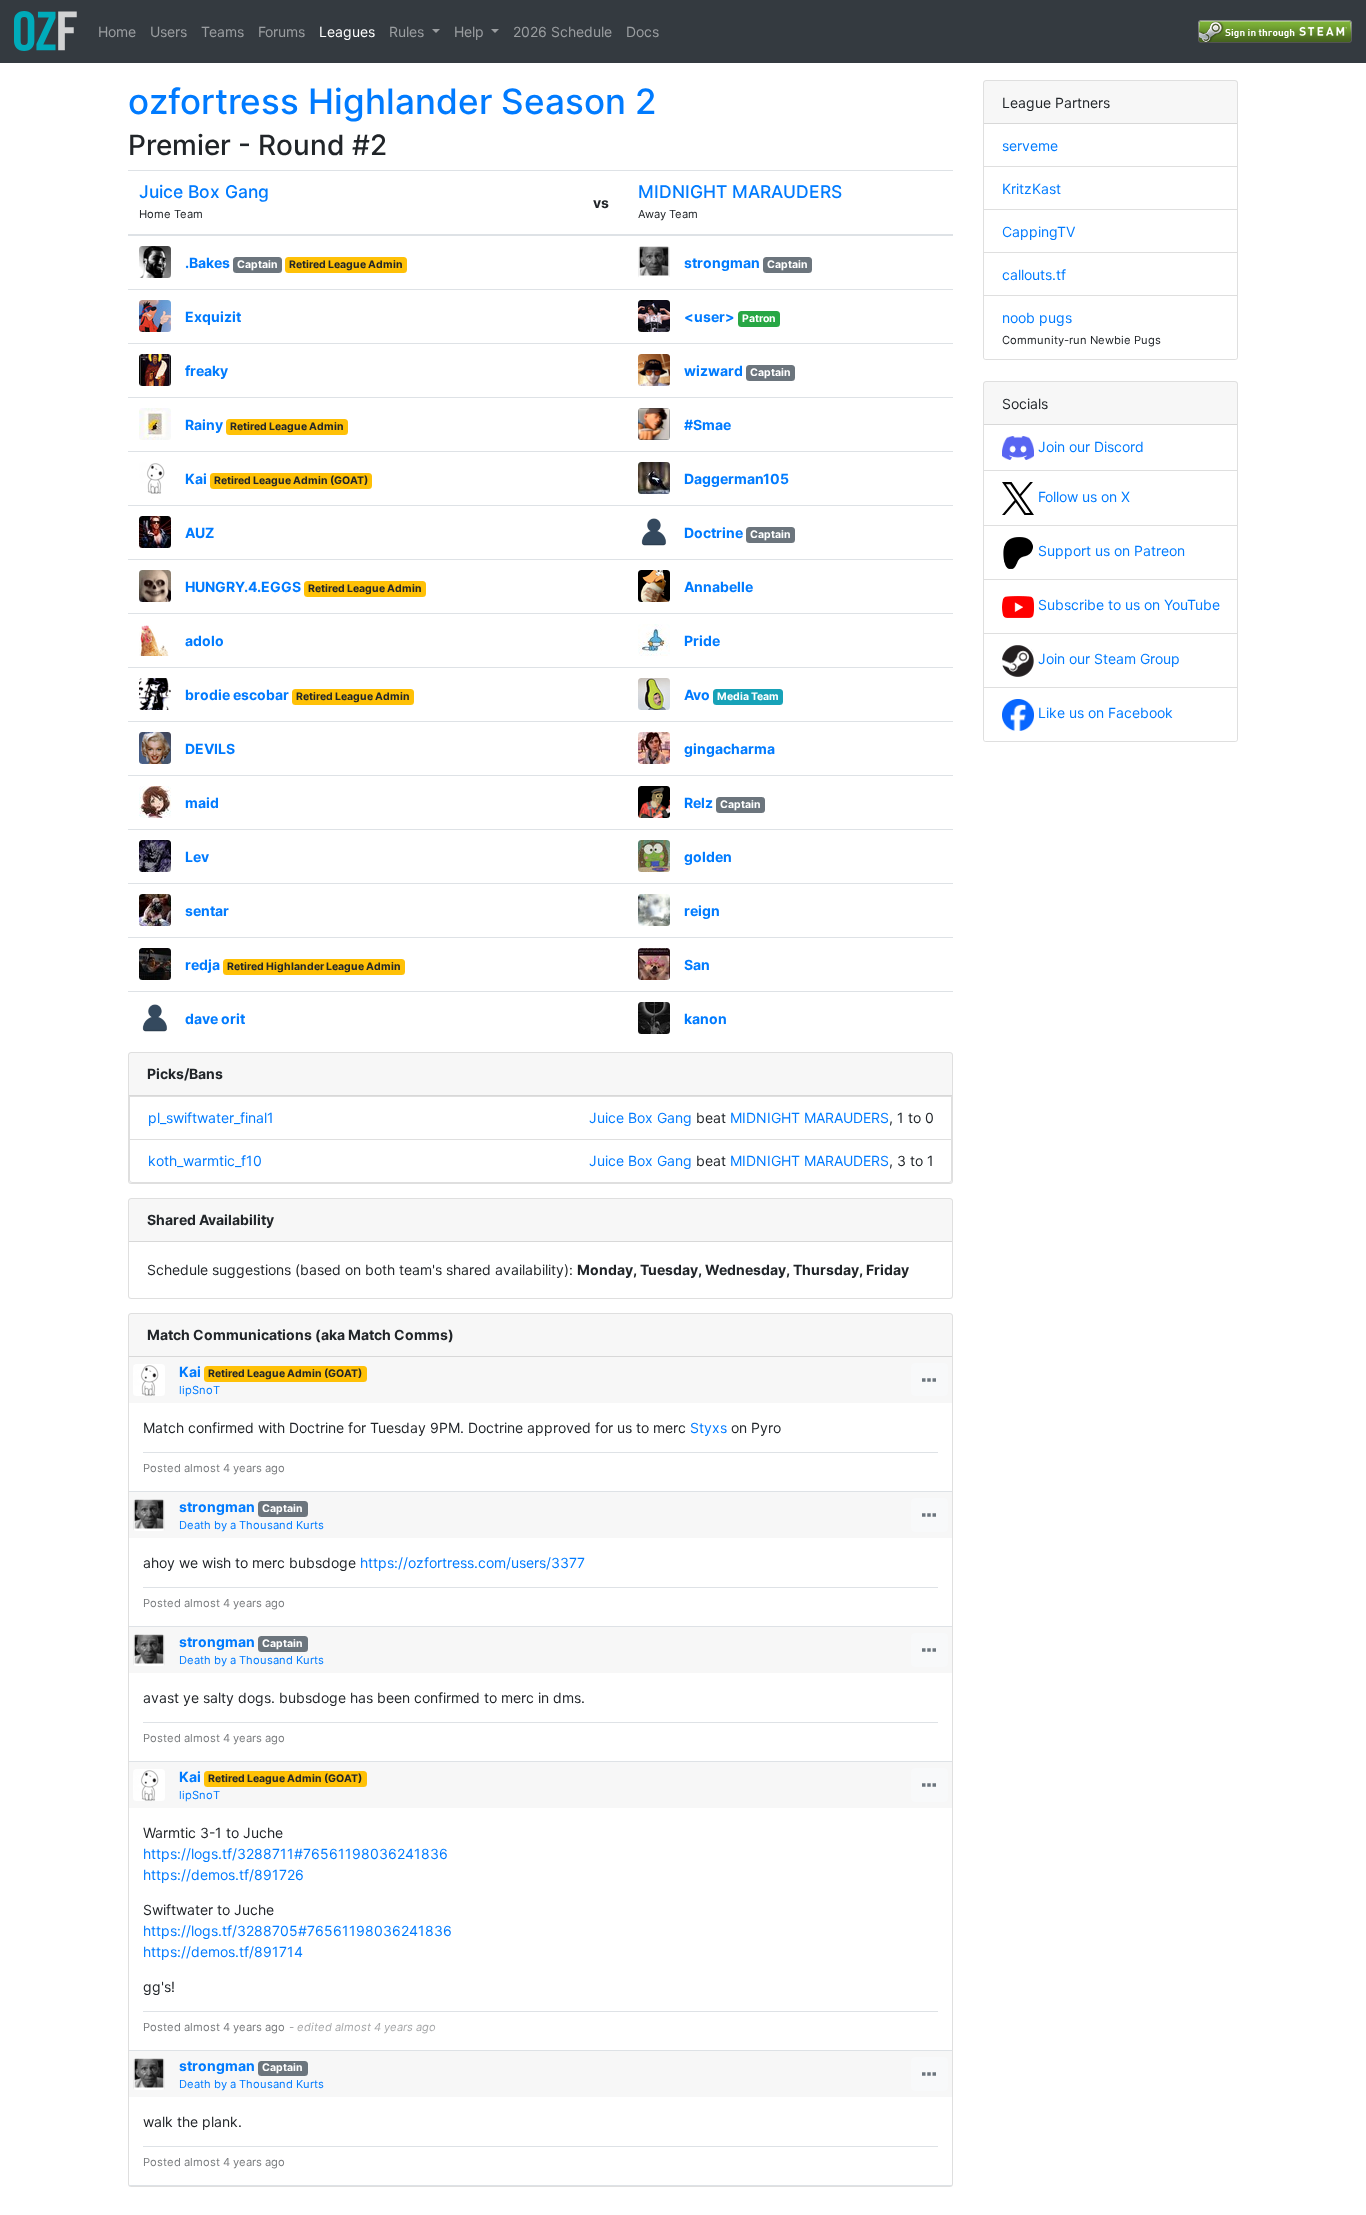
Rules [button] (408, 31)
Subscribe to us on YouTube (1127, 604)
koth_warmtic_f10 (205, 1160)
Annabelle (718, 586)
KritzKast (1031, 188)
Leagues (347, 31)
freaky (206, 370)
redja (202, 964)
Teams (222, 31)
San (697, 964)
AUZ (199, 532)
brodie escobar (237, 694)
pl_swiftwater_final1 (211, 1117)
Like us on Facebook (1103, 712)
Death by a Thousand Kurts (251, 1525)
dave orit (215, 1018)
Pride (702, 640)
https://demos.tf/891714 (223, 1951)
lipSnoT (199, 1390)
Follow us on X (1082, 496)
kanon (705, 1018)
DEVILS (210, 748)
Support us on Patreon (1109, 550)
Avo (697, 694)
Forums (281, 31)
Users (168, 31)
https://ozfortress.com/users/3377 (472, 1562)
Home (117, 31)
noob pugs (1037, 317)
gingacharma (729, 748)
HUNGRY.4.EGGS (243, 586)
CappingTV (1038, 231)
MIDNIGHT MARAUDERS (740, 191)
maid (202, 802)
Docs (642, 31)
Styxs (708, 1427)
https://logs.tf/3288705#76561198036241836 (297, 1930)
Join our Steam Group (1107, 658)
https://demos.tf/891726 (223, 1874)
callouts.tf (1034, 274)
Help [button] (471, 31)
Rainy (204, 424)
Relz (698, 802)
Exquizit (213, 316)
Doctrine (713, 532)
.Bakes (207, 262)
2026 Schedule (562, 31)
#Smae (707, 424)
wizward (713, 370)
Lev (197, 856)
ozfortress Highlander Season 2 (392, 101)
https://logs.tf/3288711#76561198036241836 (295, 1853)
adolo (204, 640)
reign (702, 910)
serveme (1030, 145)
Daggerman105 (736, 478)
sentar (207, 910)
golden (708, 856)
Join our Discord (1089, 446)
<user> (709, 316)
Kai (196, 478)
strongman (722, 262)
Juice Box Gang (204, 191)
